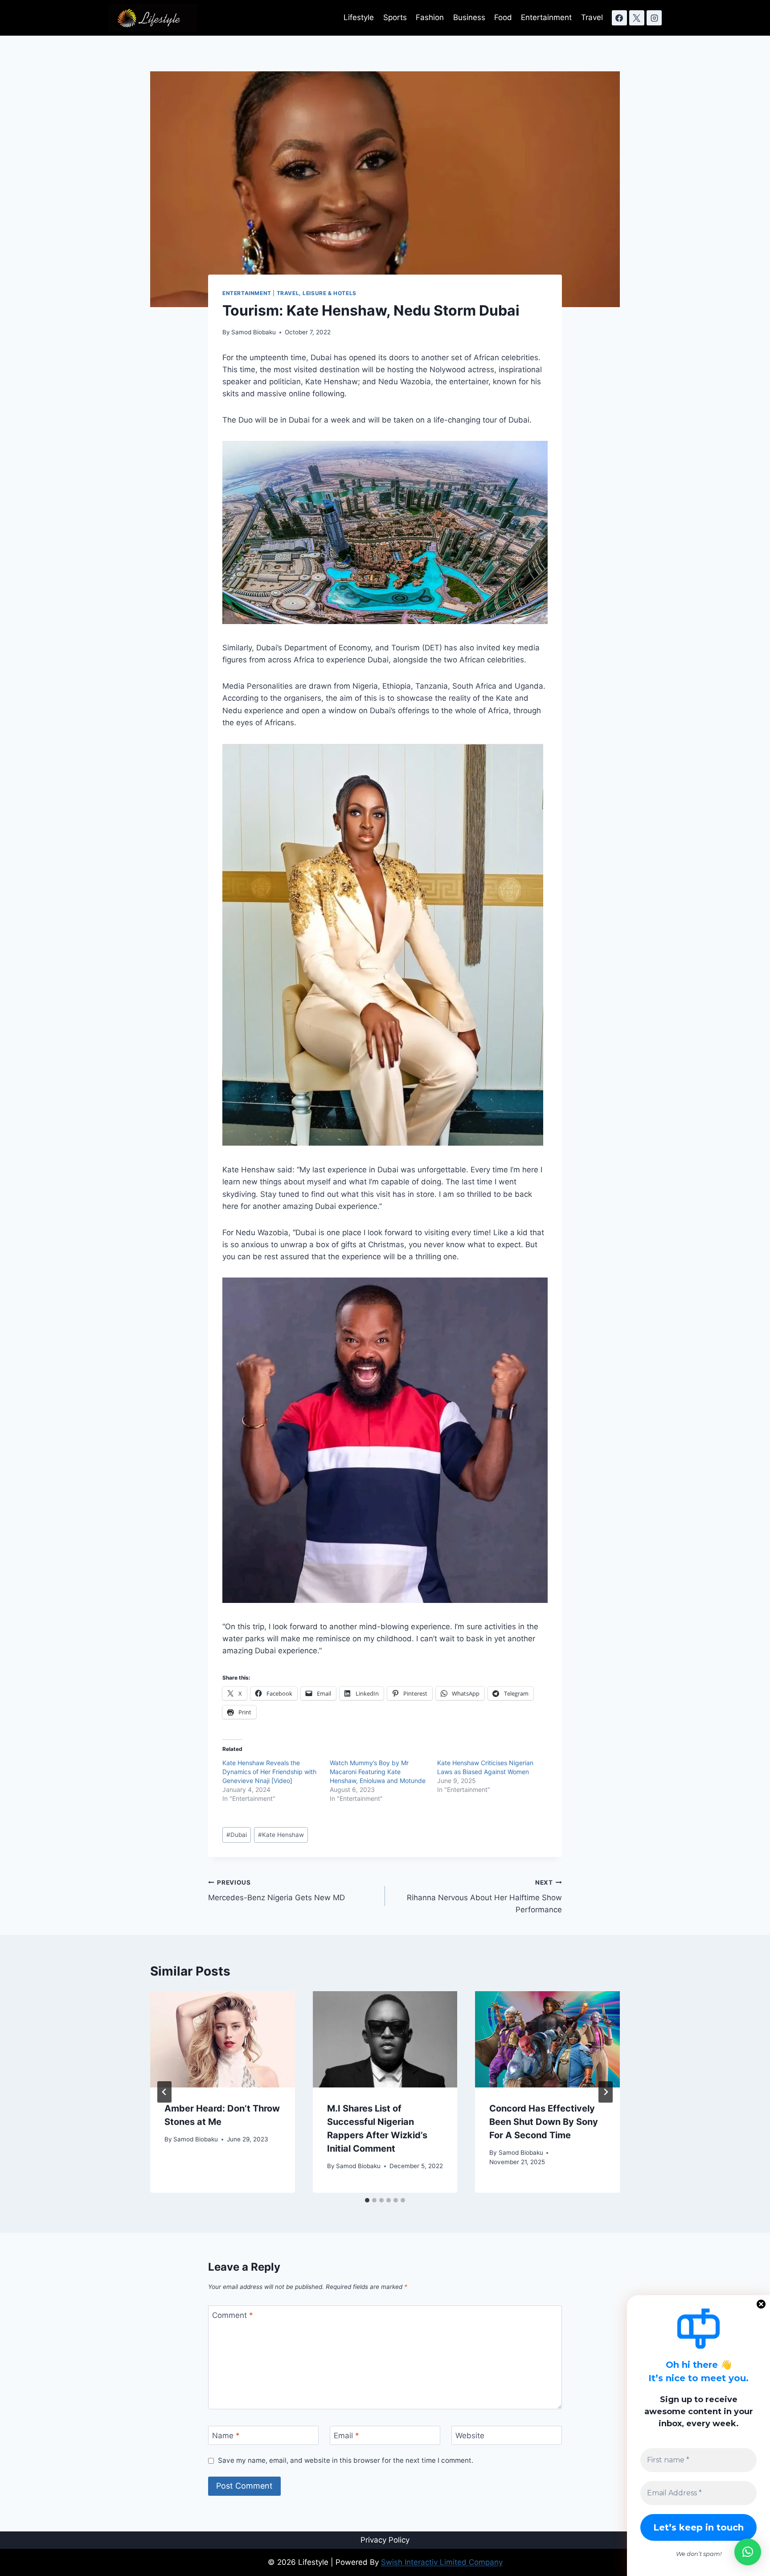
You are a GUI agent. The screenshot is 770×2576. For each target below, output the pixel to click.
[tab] (367, 2200)
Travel (592, 17)
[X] (637, 18)
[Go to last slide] (164, 2092)
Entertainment (546, 17)
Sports (395, 17)
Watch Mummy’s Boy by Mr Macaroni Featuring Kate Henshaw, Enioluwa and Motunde (378, 1772)
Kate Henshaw (281, 1835)
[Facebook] (619, 18)
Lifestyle (359, 17)
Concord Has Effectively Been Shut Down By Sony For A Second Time (544, 2122)
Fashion (430, 17)
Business (469, 17)
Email (346, 2436)
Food (503, 17)
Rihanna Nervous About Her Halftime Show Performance (484, 1897)
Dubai (237, 1835)
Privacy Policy (385, 2540)
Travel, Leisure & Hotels (317, 293)
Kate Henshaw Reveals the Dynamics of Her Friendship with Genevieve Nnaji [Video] (269, 1772)
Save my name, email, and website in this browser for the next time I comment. (346, 2460)
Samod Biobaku (254, 332)
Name (226, 2436)
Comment (233, 2315)
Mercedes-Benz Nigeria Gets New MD (276, 1891)
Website (470, 2436)
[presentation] (223, 2039)
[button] (748, 2552)
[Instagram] (654, 18)
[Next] (606, 2092)
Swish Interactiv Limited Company (442, 2562)
